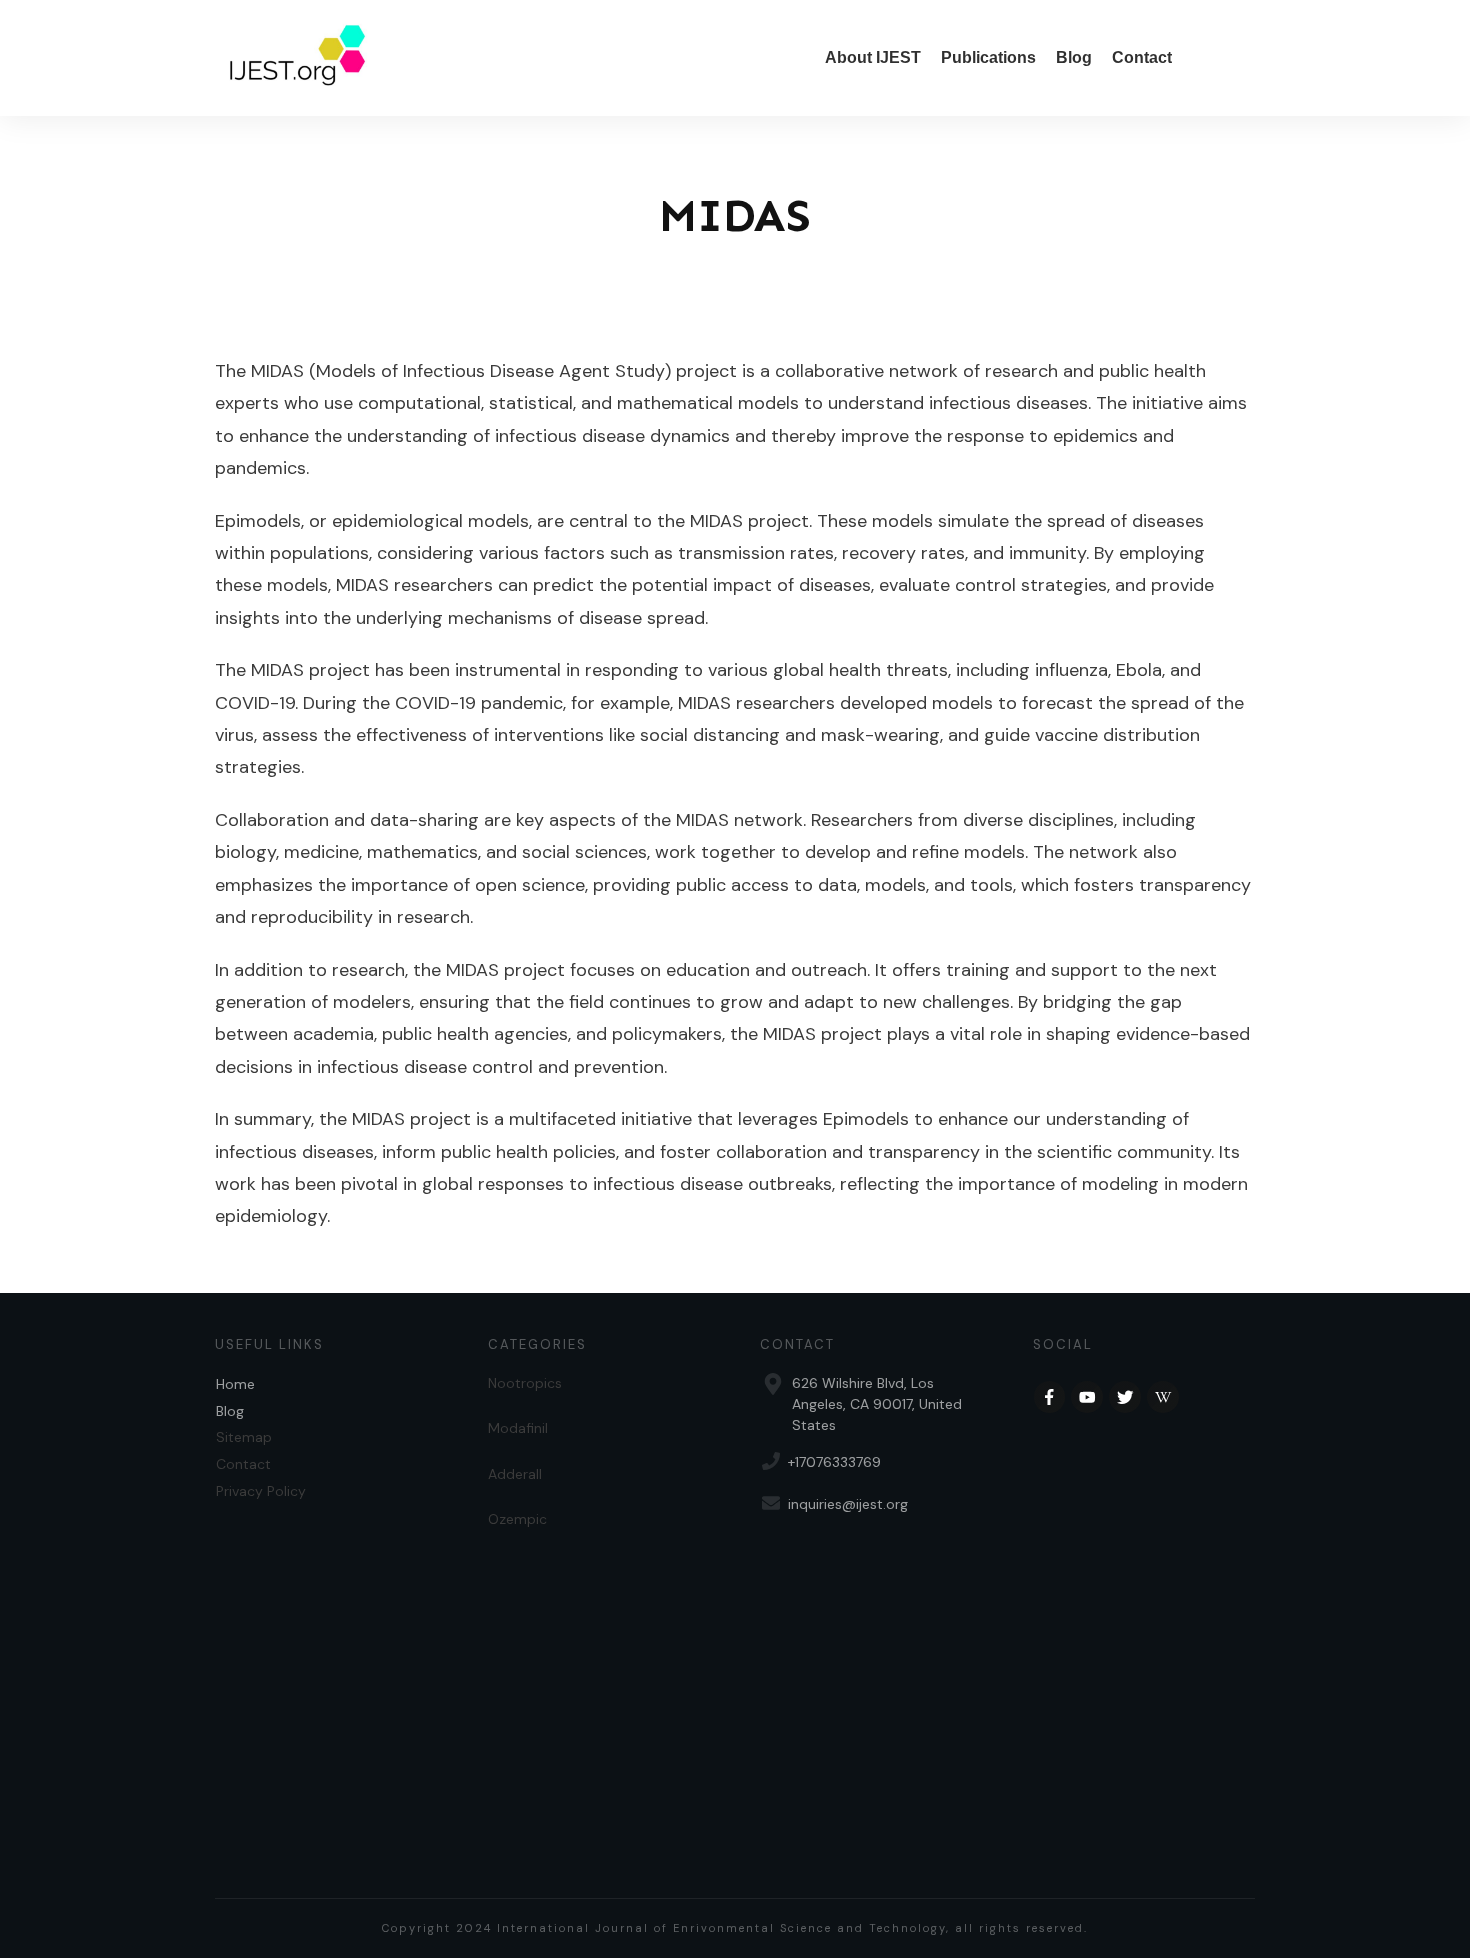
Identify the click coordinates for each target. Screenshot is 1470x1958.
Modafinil (518, 1428)
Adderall (515, 1474)
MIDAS (735, 215)
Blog (230, 1411)
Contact (243, 1464)
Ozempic (517, 1519)
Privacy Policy (261, 1491)
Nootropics (525, 1383)
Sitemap (244, 1437)
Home (235, 1384)
